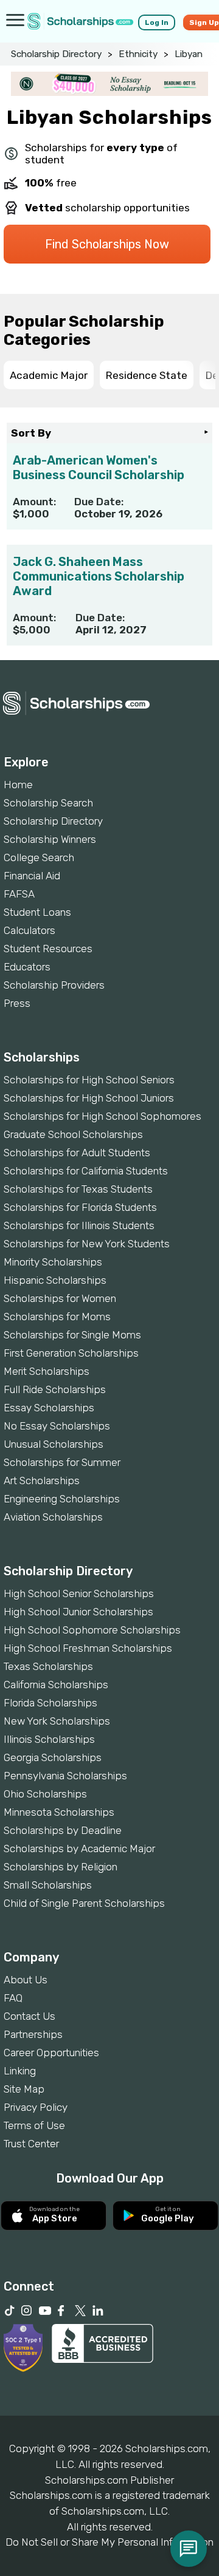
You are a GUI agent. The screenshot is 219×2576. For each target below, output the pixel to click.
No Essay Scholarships (57, 1426)
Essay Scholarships (49, 1408)
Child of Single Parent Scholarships (84, 1903)
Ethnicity (138, 54)
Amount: (34, 502)
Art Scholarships (42, 1481)
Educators (27, 967)
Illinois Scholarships (49, 1739)
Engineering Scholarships (62, 1499)
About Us (26, 1980)
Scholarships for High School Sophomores (103, 1116)
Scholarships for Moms (57, 1317)
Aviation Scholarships (53, 1517)
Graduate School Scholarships (73, 1134)
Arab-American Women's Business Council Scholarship (99, 468)
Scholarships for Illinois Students (79, 1225)
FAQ (13, 1998)
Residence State (147, 375)
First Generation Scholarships (71, 1353)
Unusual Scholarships (54, 1444)
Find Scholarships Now (107, 244)
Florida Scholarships (50, 1703)
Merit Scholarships (47, 1371)
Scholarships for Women (60, 1298)
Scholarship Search (48, 803)
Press (17, 1003)
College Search (39, 857)
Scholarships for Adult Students (77, 1153)
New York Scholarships (57, 1721)
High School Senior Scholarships (79, 1593)
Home (18, 785)
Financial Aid (32, 876)
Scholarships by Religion (61, 1867)
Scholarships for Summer (62, 1462)
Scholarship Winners (50, 839)
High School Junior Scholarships (78, 1612)
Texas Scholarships (48, 1666)
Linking (20, 2071)
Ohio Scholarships (45, 1794)
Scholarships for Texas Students (78, 1189)
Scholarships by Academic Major (79, 1849)
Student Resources (48, 949)
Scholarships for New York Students (87, 1244)
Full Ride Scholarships (55, 1389)
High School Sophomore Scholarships (92, 1630)
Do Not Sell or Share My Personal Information (109, 2542)
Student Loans (37, 912)
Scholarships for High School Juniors (89, 1098)
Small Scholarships (48, 1885)
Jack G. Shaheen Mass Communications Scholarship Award (99, 576)
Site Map (24, 2089)
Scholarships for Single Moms (72, 1335)
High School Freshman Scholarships (88, 1648)
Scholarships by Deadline (63, 1830)
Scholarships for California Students (86, 1171)
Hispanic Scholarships (55, 1280)
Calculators (30, 930)
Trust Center (31, 2144)
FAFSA (19, 894)
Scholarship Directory (56, 54)
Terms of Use (34, 2125)
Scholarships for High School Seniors (89, 1080)
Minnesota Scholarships (59, 1812)
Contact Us (30, 2016)
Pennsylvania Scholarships (65, 1776)
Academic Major (49, 375)
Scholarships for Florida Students (80, 1207)
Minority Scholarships (53, 1262)
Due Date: (99, 502)
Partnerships (33, 2034)
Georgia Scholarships (53, 1757)
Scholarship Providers (54, 985)
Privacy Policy (36, 2107)
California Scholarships (56, 1685)
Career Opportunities (51, 2053)
